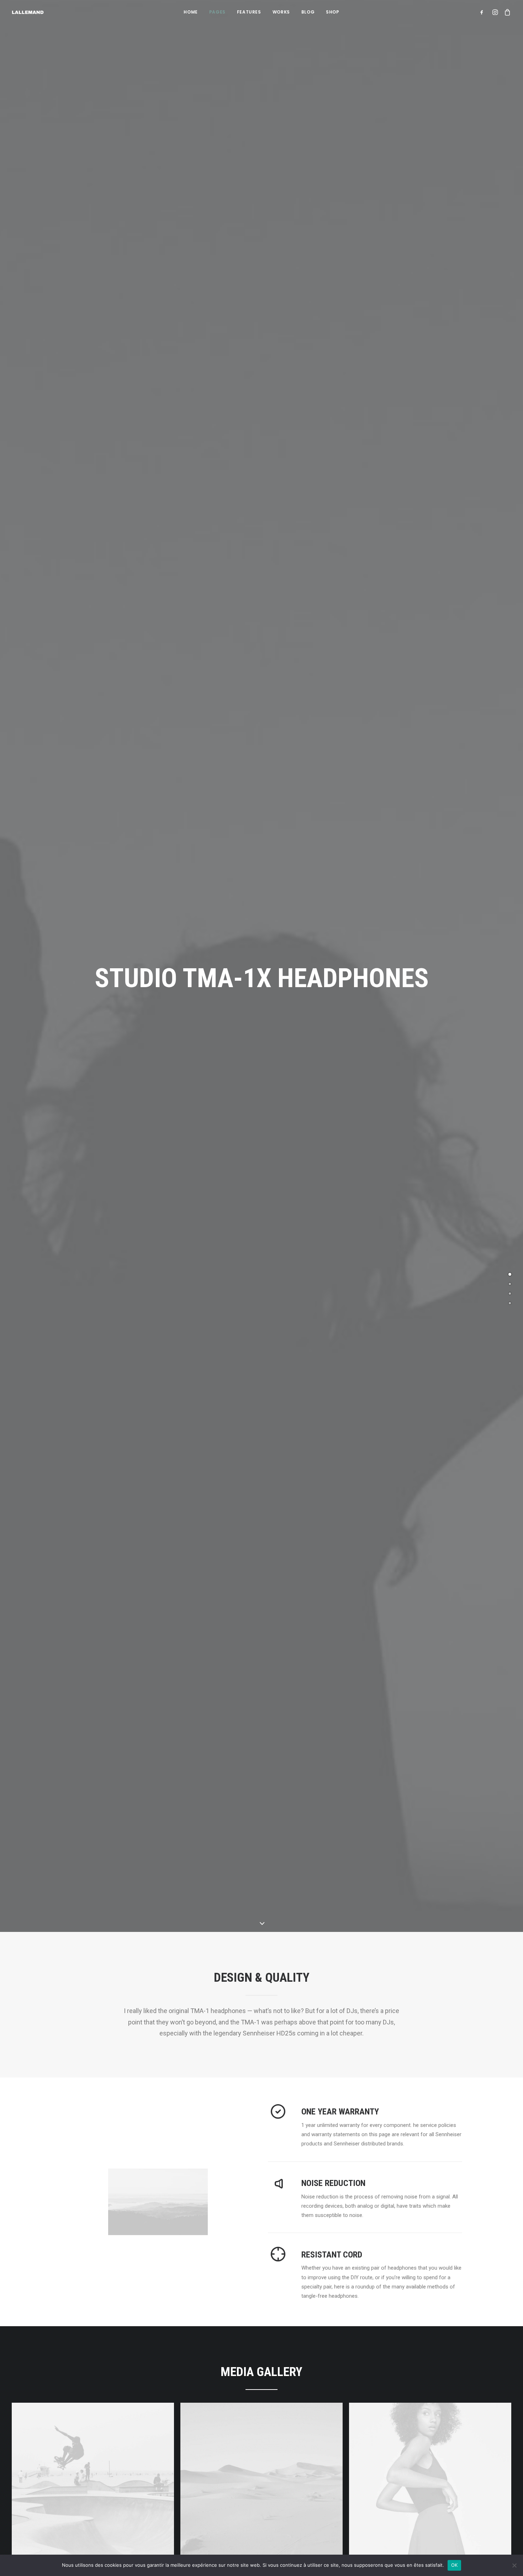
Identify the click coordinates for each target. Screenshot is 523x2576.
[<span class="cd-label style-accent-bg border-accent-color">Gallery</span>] (510, 1294)
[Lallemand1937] (28, 12)
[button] (483, 12)
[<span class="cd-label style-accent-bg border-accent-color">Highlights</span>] (510, 1284)
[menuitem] (191, 12)
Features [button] (249, 12)
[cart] (506, 12)
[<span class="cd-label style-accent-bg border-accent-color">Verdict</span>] (510, 1303)
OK (455, 2565)
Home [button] (191, 12)
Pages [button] (217, 12)
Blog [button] (308, 12)
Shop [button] (332, 12)
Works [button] (281, 12)
